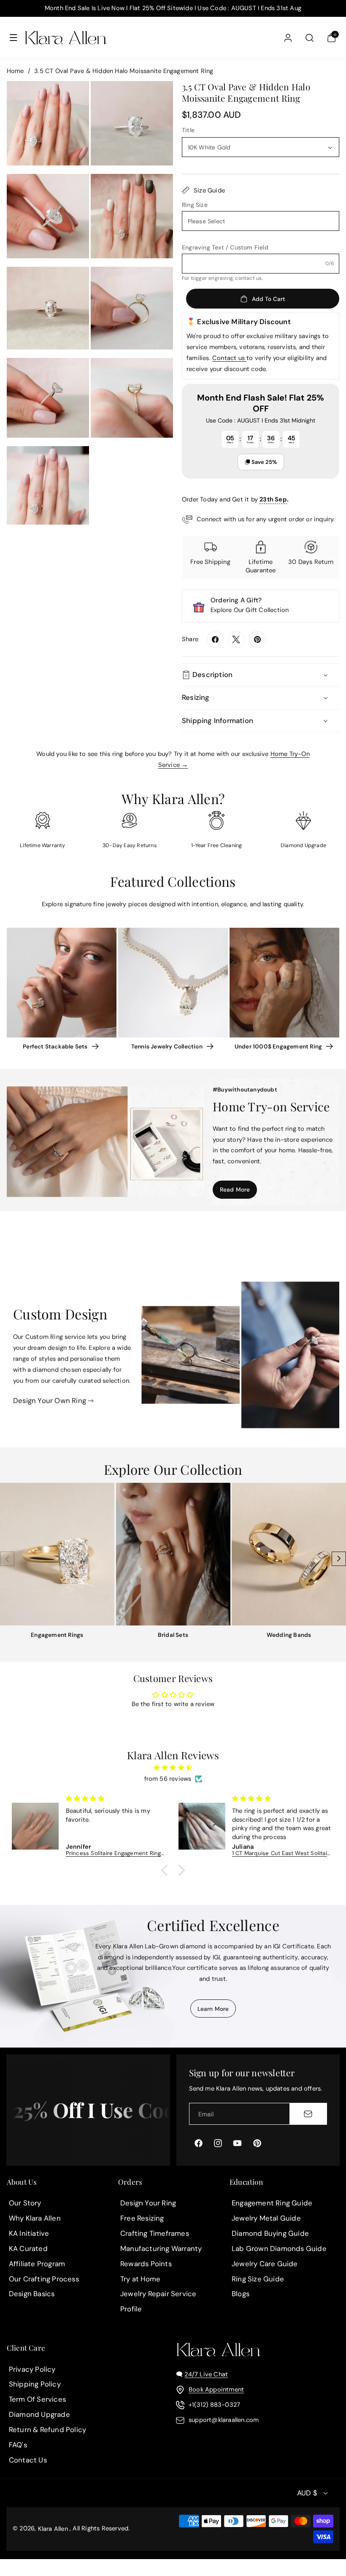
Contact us (229, 358)
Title (188, 130)
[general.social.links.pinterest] (257, 639)
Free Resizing (142, 2218)
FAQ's (18, 2445)
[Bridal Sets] (173, 1554)
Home (15, 71)
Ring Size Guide (258, 2279)
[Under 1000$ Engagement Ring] (284, 983)
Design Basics (32, 2294)
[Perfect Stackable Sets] (62, 983)
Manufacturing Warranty (161, 2248)
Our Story (25, 2203)
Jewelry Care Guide (265, 2264)
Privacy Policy (32, 2369)
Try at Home (140, 2279)
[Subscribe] (308, 2114)
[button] (14, 38)
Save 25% (264, 462)
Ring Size (195, 205)
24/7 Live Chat (206, 2374)
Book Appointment (216, 2389)
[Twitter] (236, 639)
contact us (248, 278)
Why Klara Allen (35, 2218)
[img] (173, 1768)
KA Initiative (29, 2233)
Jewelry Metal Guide (266, 2218)
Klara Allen (53, 2529)
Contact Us (28, 2460)
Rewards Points (146, 2264)
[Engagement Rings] (57, 1554)
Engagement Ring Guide (272, 2203)
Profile (131, 2309)
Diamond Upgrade (39, 2414)
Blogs (241, 2294)
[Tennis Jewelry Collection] (173, 983)
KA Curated (28, 2248)
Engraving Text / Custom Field (225, 247)
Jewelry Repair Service (158, 2294)
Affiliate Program (37, 2264)
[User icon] (288, 38)
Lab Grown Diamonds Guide (279, 2248)
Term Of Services (37, 2399)
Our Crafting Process (44, 2279)
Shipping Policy (35, 2384)
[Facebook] (215, 639)
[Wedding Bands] (289, 1554)
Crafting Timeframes (155, 2233)
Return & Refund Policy (47, 2430)
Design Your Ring (148, 2203)
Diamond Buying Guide (270, 2233)
